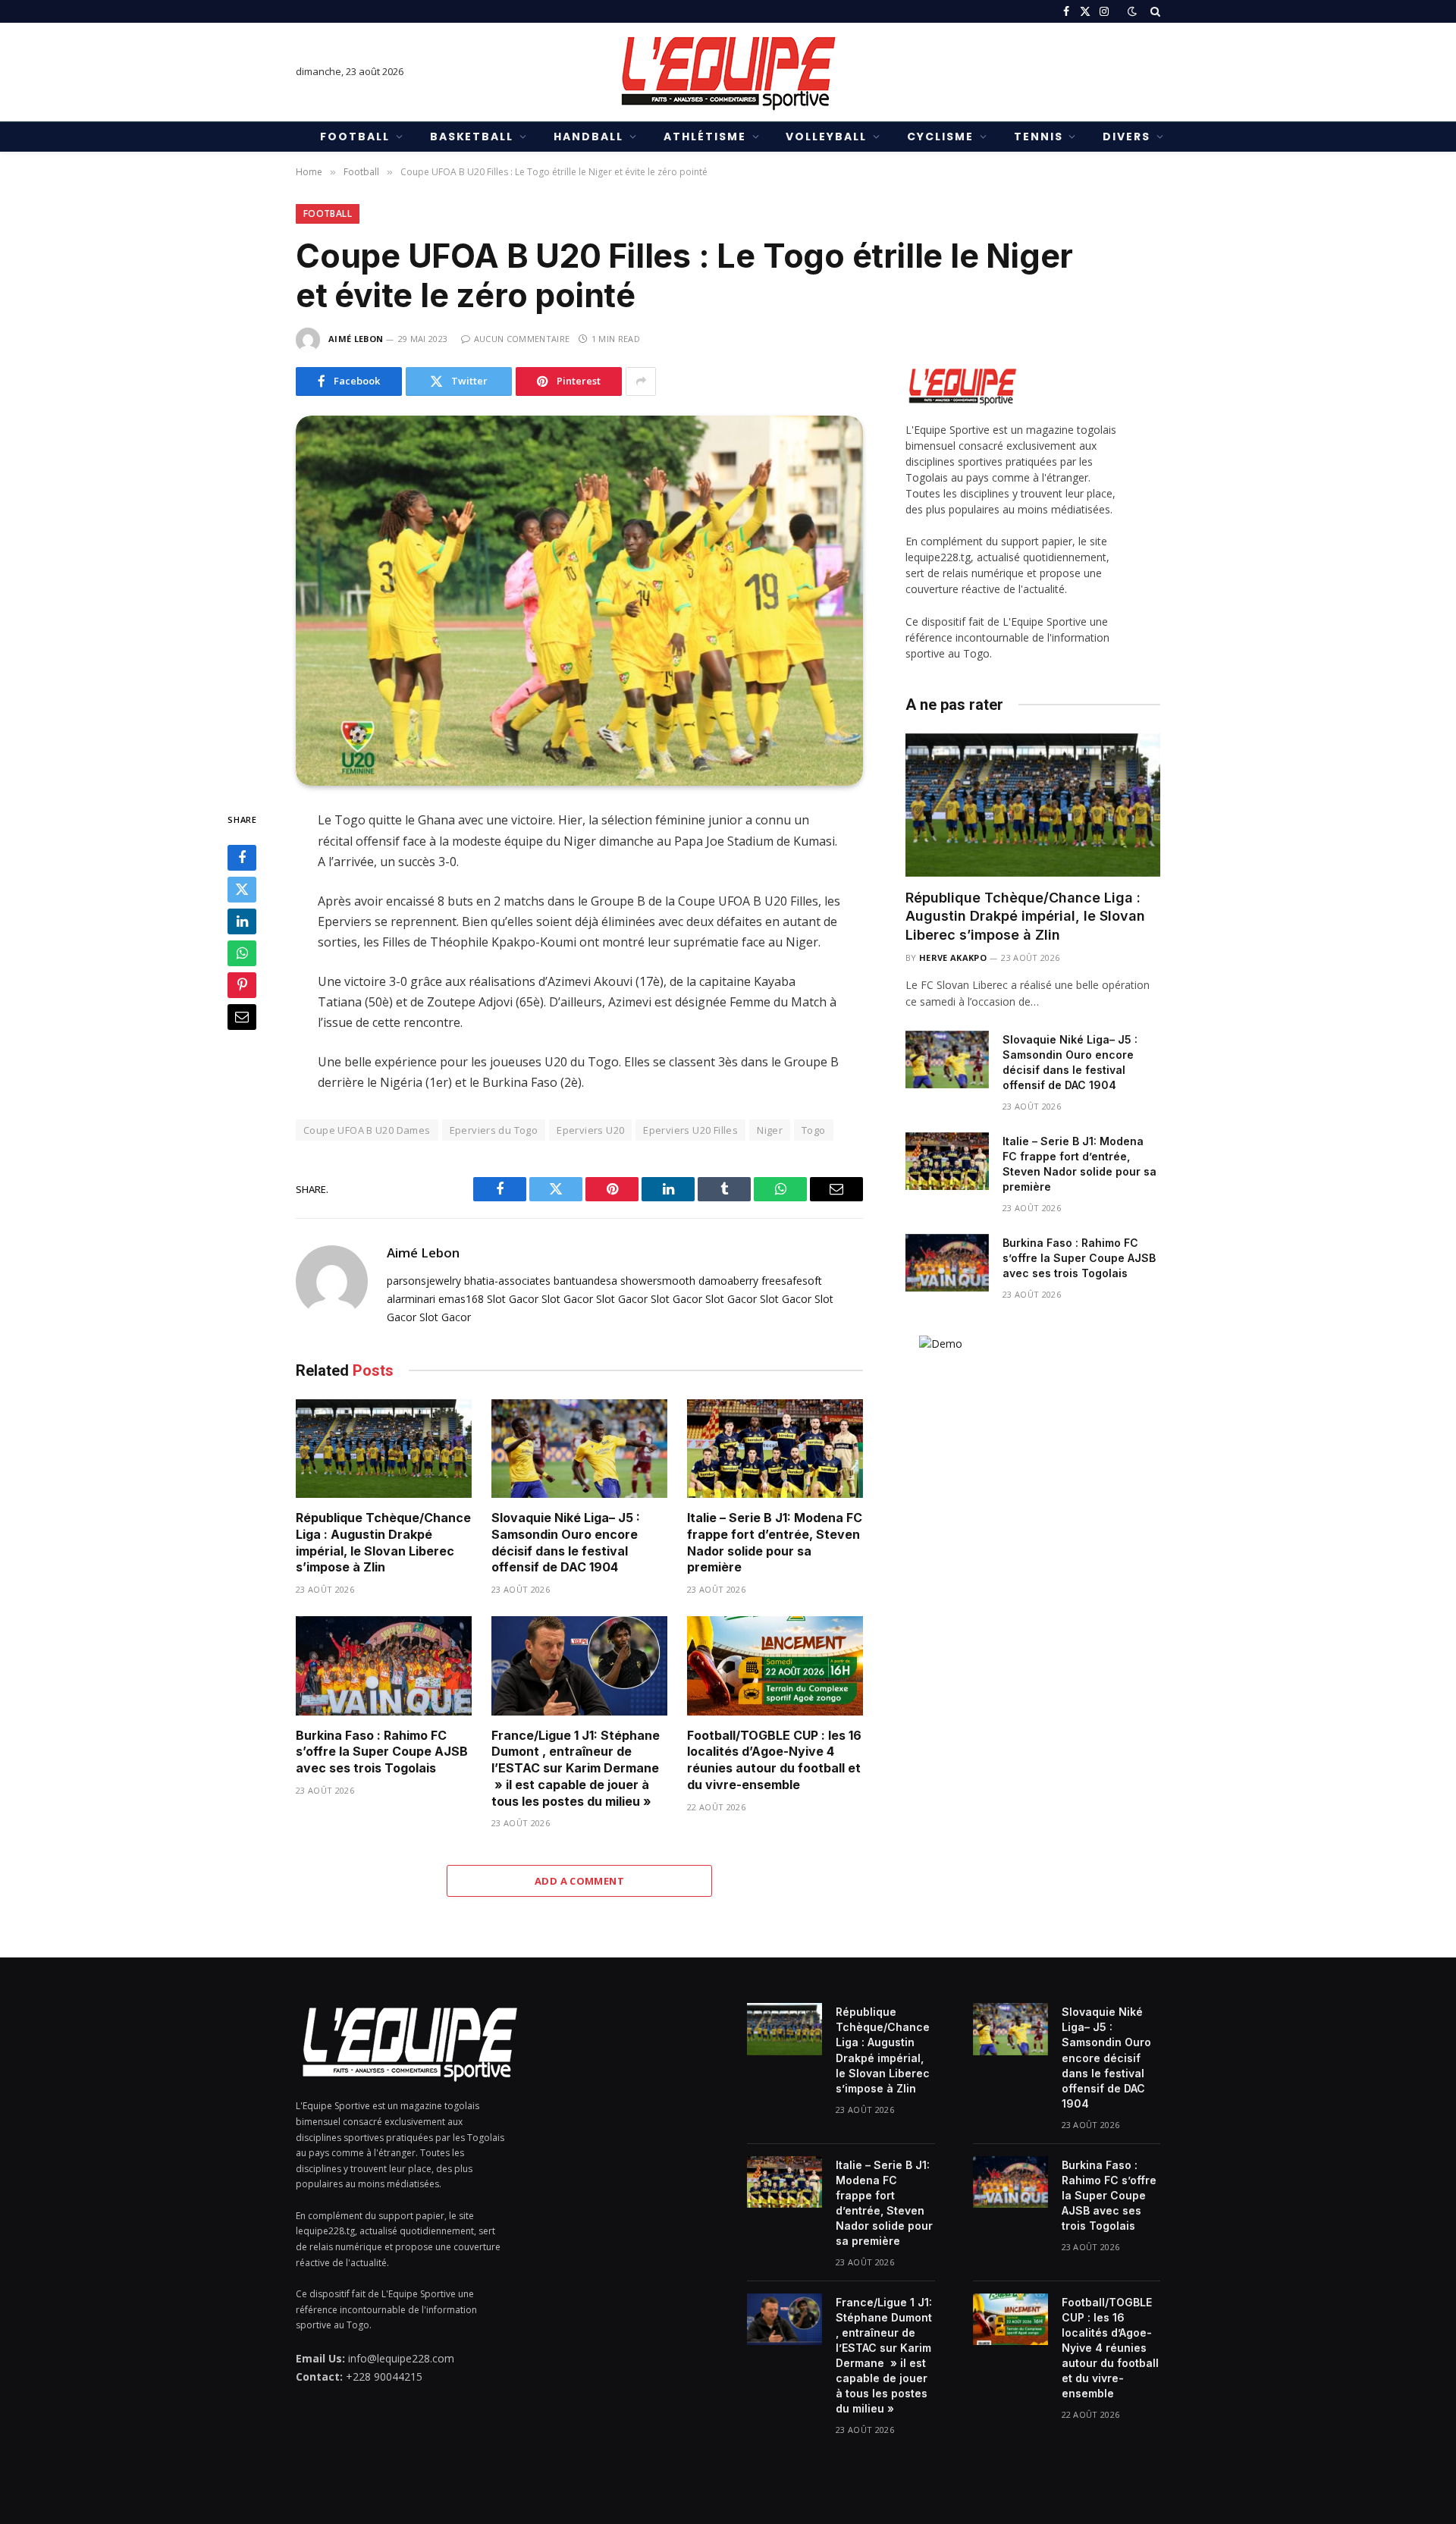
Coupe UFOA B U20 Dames (367, 1130)
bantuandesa (585, 1281)
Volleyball (826, 137)
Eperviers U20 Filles (690, 1130)
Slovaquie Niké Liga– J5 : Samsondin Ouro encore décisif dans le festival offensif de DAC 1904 (566, 1542)
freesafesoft (792, 1281)
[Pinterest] (242, 986)
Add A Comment (579, 1881)
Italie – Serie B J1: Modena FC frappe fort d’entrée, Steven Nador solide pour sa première (775, 1542)
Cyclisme (940, 137)
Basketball (472, 137)
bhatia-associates (507, 1281)
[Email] (242, 1018)
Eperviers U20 (590, 1130)
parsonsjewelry (424, 1281)
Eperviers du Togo (494, 1130)
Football (355, 137)
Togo (814, 1130)
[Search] (1154, 11)
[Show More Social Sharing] (641, 381)
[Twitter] (242, 890)
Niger (770, 1130)
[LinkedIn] (242, 922)
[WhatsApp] (242, 954)
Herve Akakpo (953, 957)
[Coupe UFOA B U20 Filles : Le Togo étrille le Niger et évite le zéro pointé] (579, 601)
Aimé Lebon (356, 339)
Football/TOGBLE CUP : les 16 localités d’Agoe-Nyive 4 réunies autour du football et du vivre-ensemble (774, 1760)
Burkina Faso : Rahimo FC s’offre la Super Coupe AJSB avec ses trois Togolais (382, 1752)
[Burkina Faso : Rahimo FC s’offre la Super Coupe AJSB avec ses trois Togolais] (384, 1666)
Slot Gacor (513, 1299)
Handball (588, 137)
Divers (1127, 137)
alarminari (411, 1299)
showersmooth (658, 1281)
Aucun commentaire (522, 339)
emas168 (461, 1299)
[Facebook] (242, 859)
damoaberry (728, 1281)
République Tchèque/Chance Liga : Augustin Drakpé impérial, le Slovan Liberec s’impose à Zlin (383, 1542)
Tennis (1039, 137)
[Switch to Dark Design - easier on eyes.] (1132, 11)
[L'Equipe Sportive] (728, 72)
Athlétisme (705, 137)
